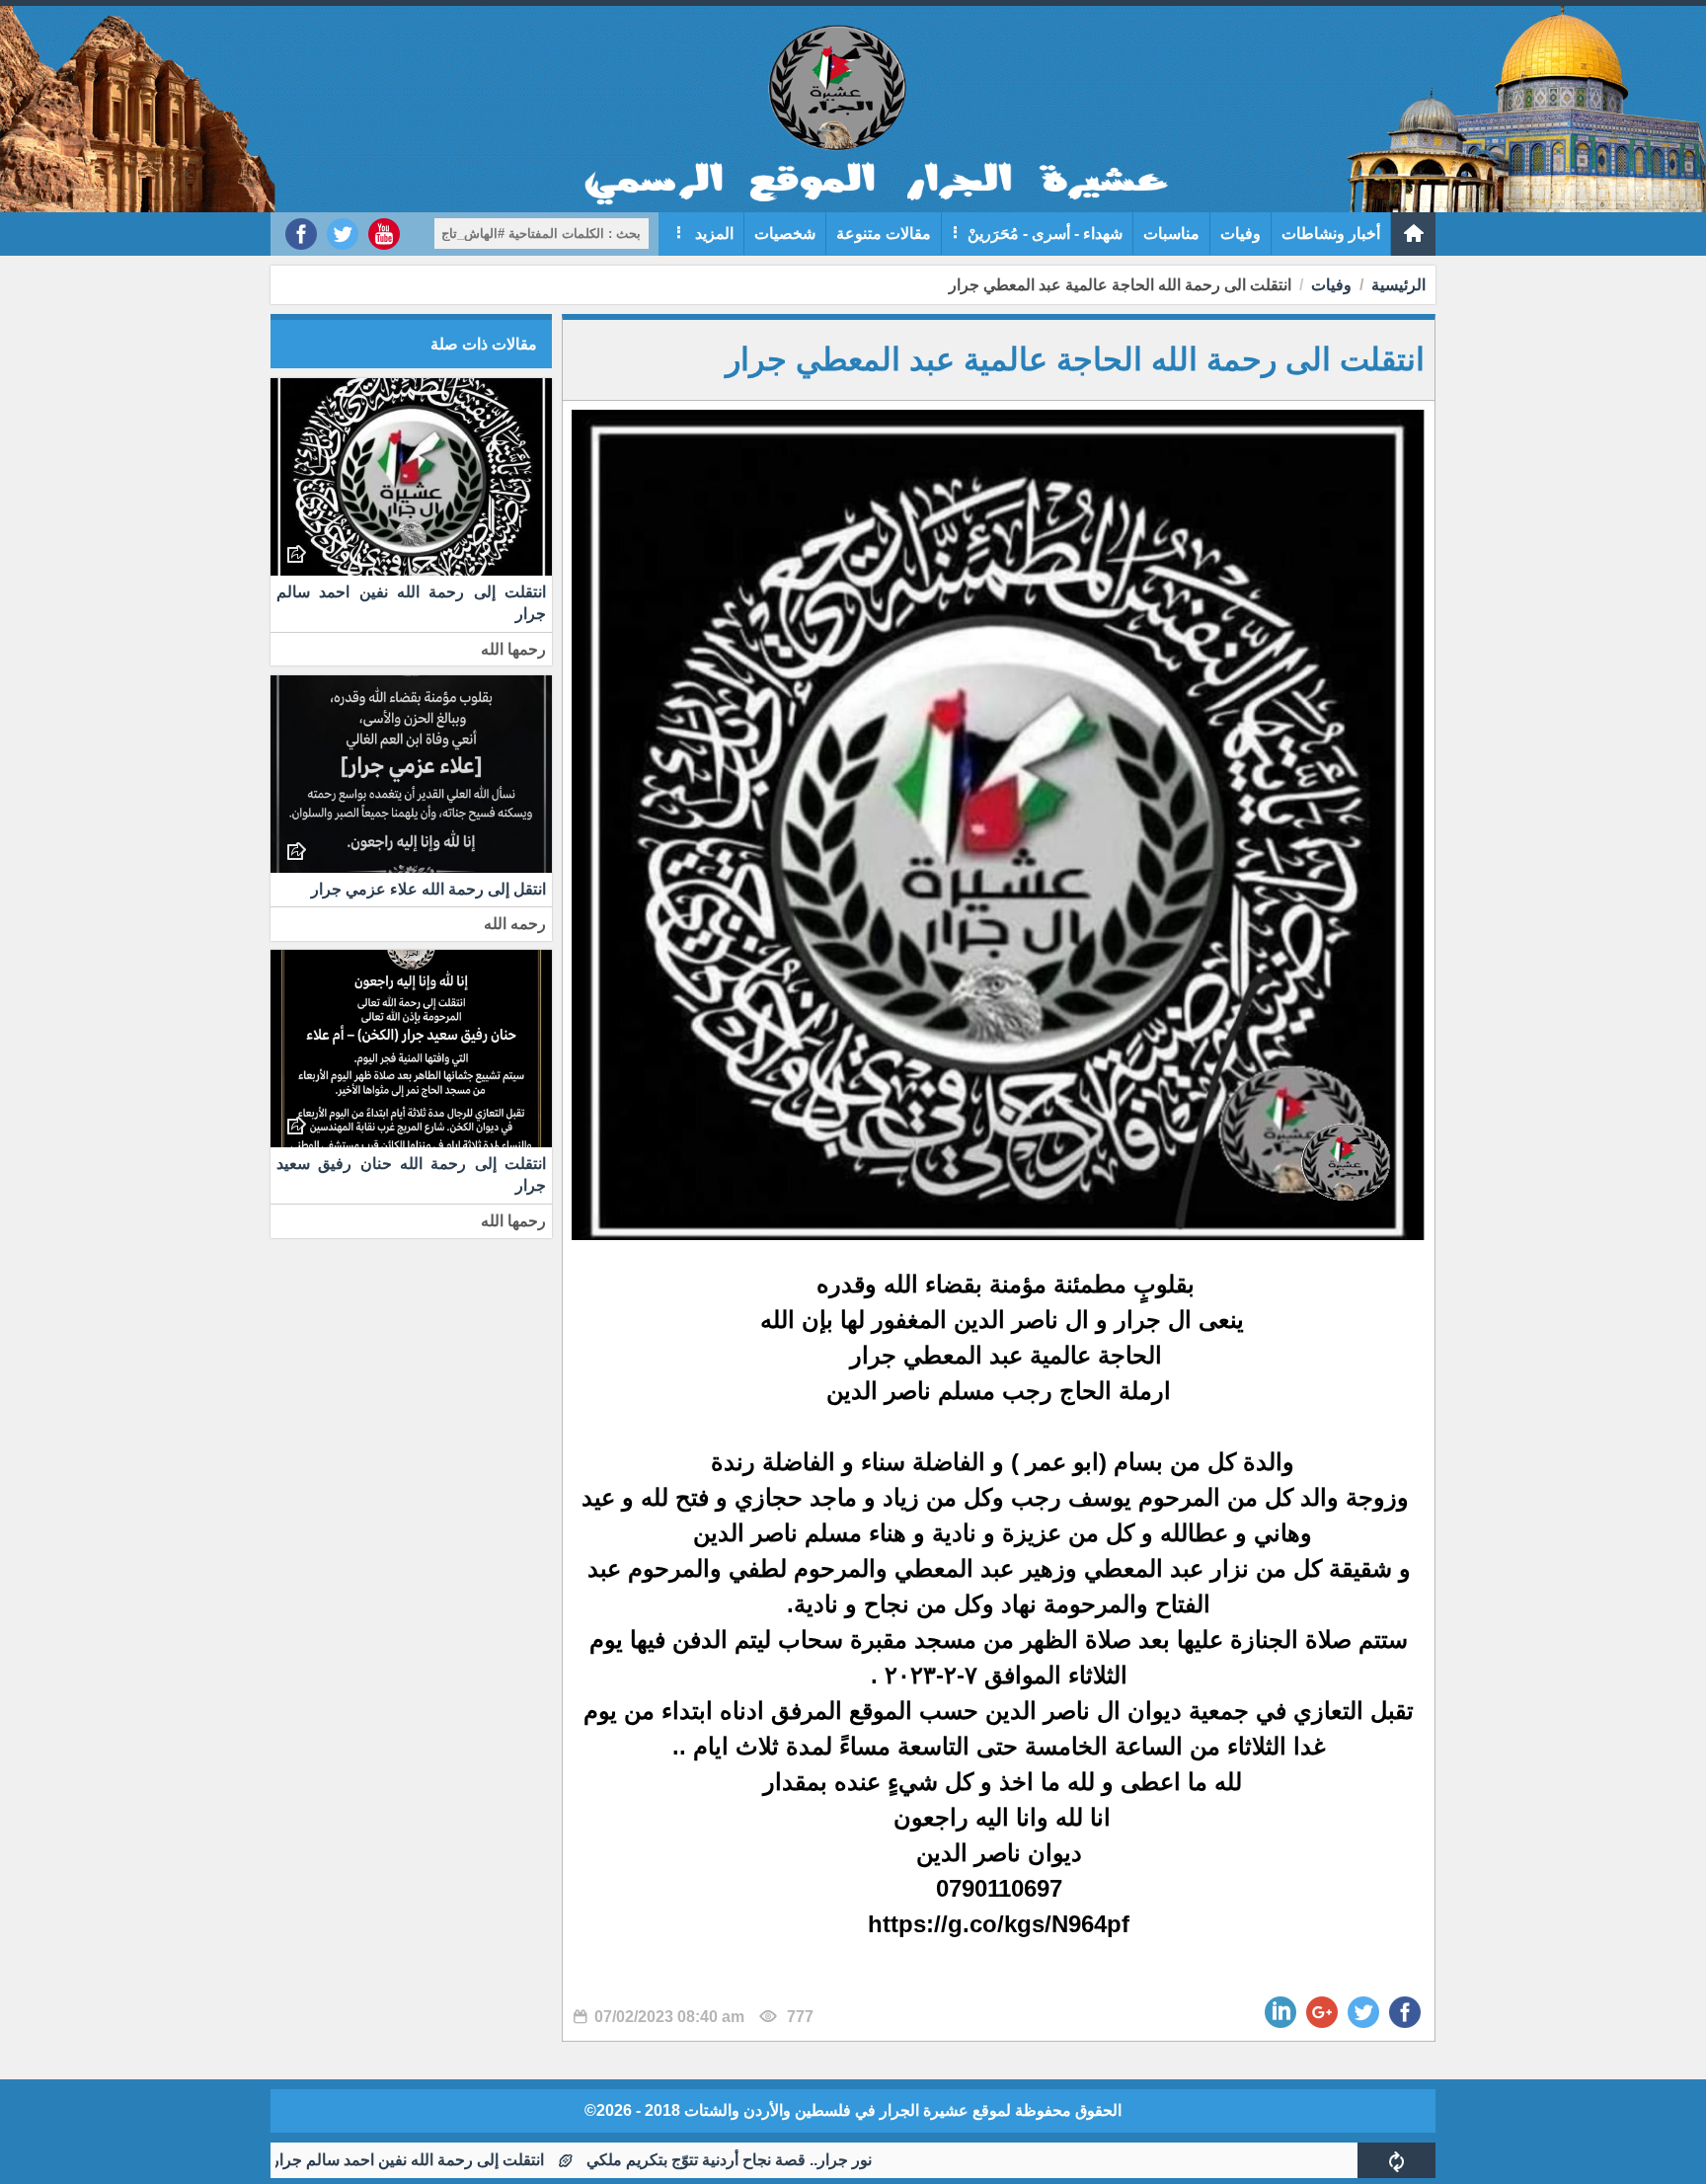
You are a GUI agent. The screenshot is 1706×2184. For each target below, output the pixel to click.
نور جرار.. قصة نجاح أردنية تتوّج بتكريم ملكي (810, 2160)
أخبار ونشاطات (1331, 234)
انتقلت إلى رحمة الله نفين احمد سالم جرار (489, 2160)
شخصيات (785, 234)
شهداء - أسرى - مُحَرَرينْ (1045, 234)
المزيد (712, 234)
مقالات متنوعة (884, 234)
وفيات (1241, 234)
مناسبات (1171, 234)
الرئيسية (1398, 285)
